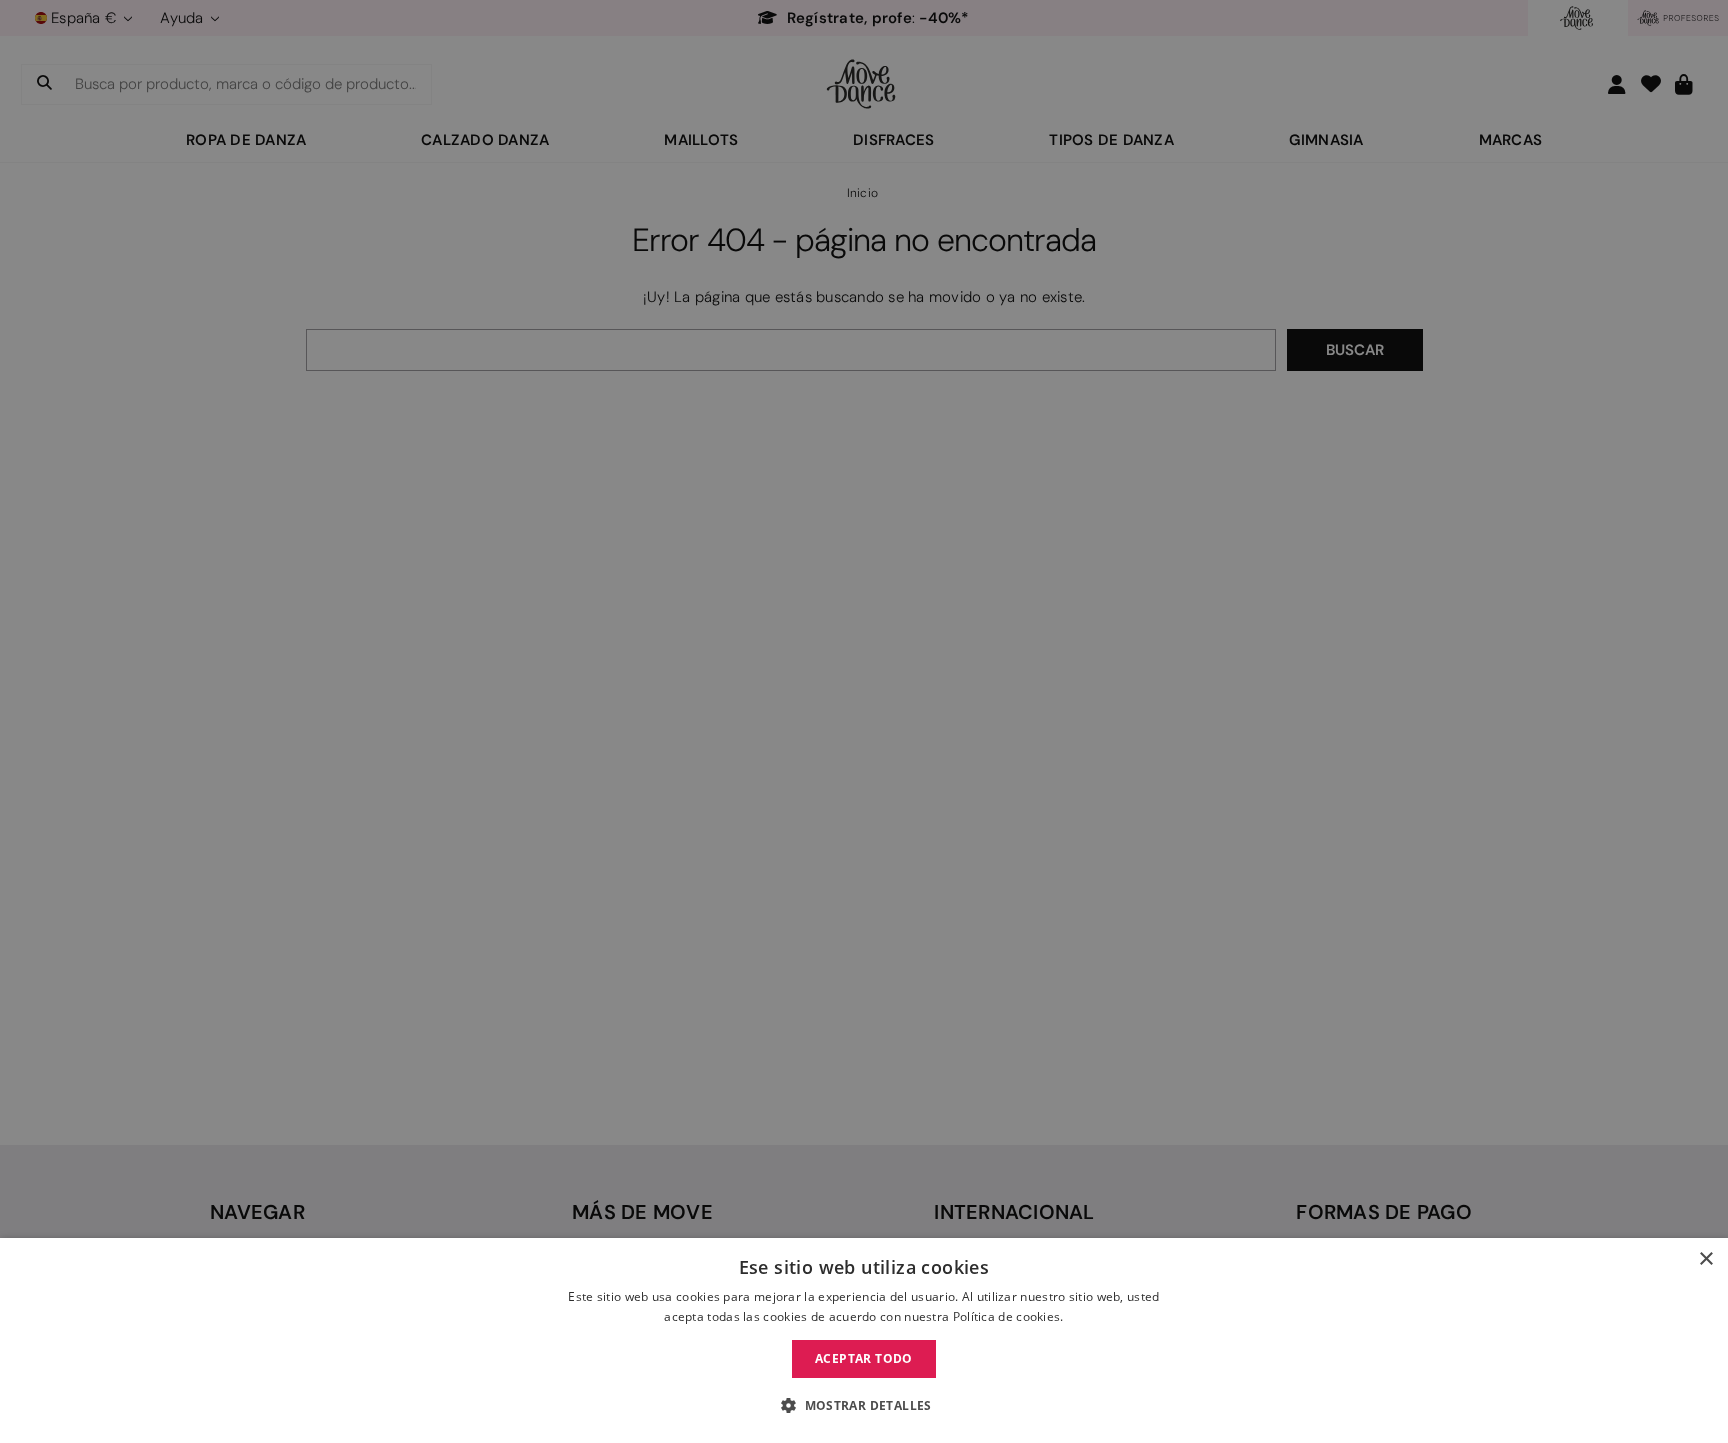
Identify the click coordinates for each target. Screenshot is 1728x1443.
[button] (864, 1406)
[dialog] (864, 1340)
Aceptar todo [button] (864, 1358)
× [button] (1705, 1259)
